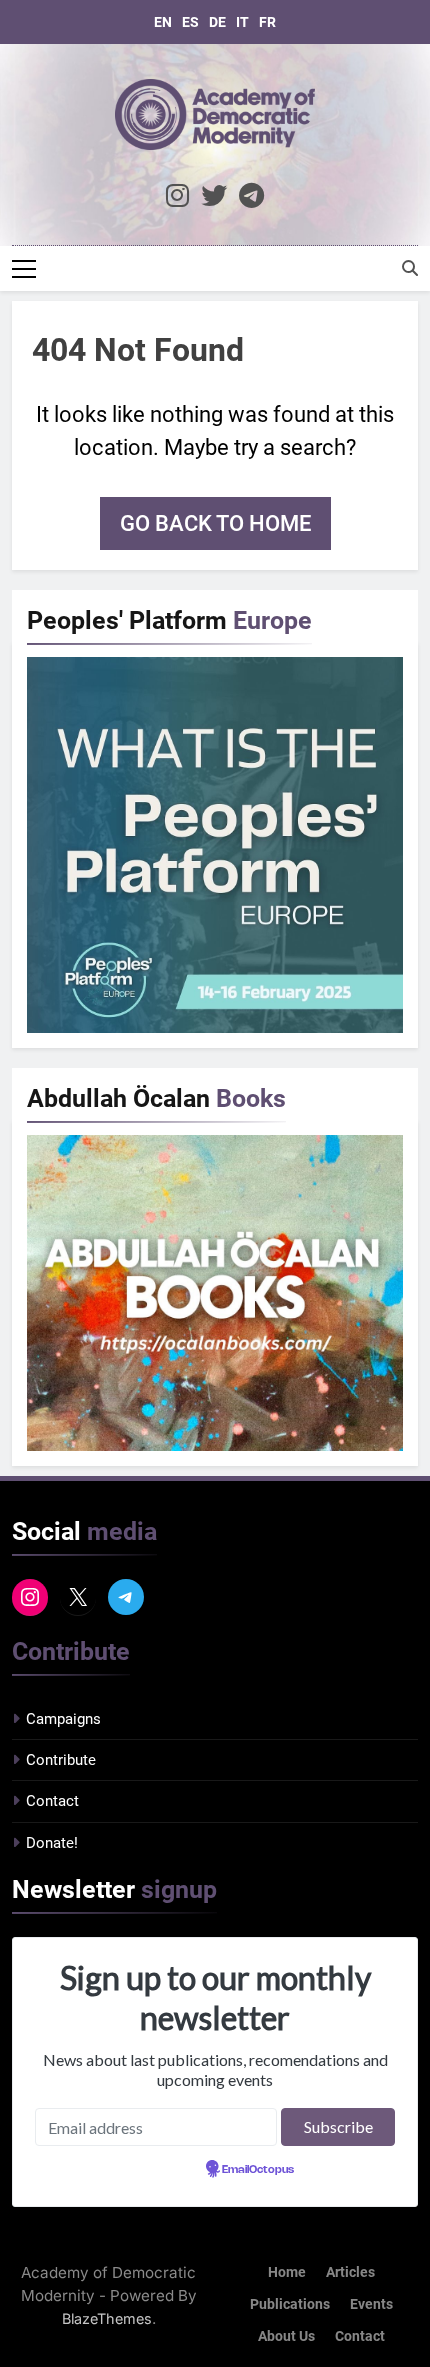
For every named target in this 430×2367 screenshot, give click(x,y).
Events (371, 2304)
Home (287, 2272)
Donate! (52, 1843)
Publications (290, 2304)
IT (242, 22)
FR (267, 22)
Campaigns (63, 1719)
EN (163, 22)
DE (217, 22)
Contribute (61, 1760)
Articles (350, 2272)
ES (190, 22)
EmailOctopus (258, 2170)
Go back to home (215, 523)
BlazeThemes (107, 2318)
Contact (52, 1801)
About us (286, 2336)
